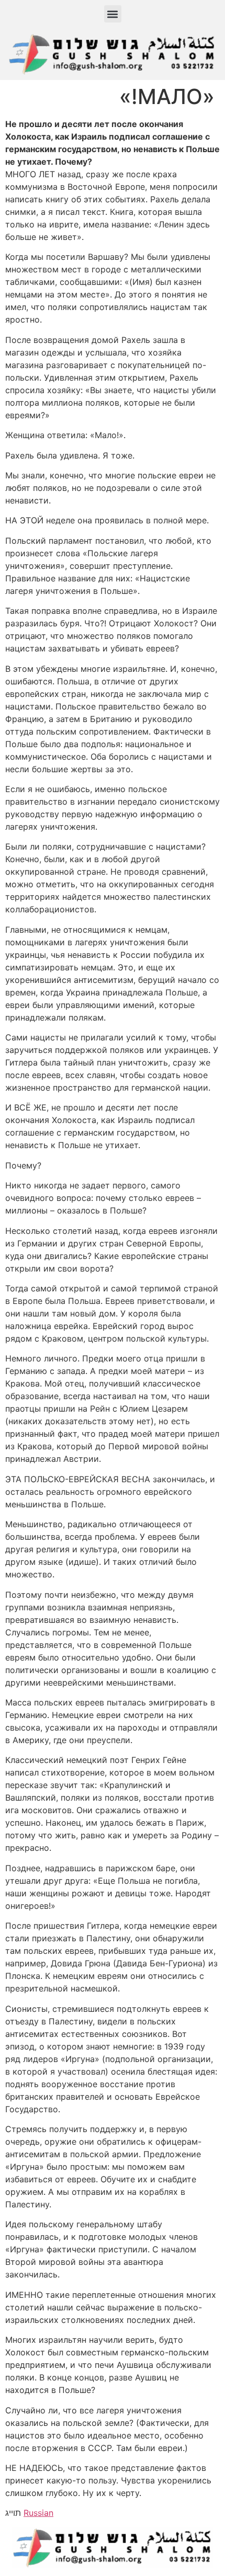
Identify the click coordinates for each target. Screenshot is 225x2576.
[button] (113, 14)
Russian (38, 2513)
